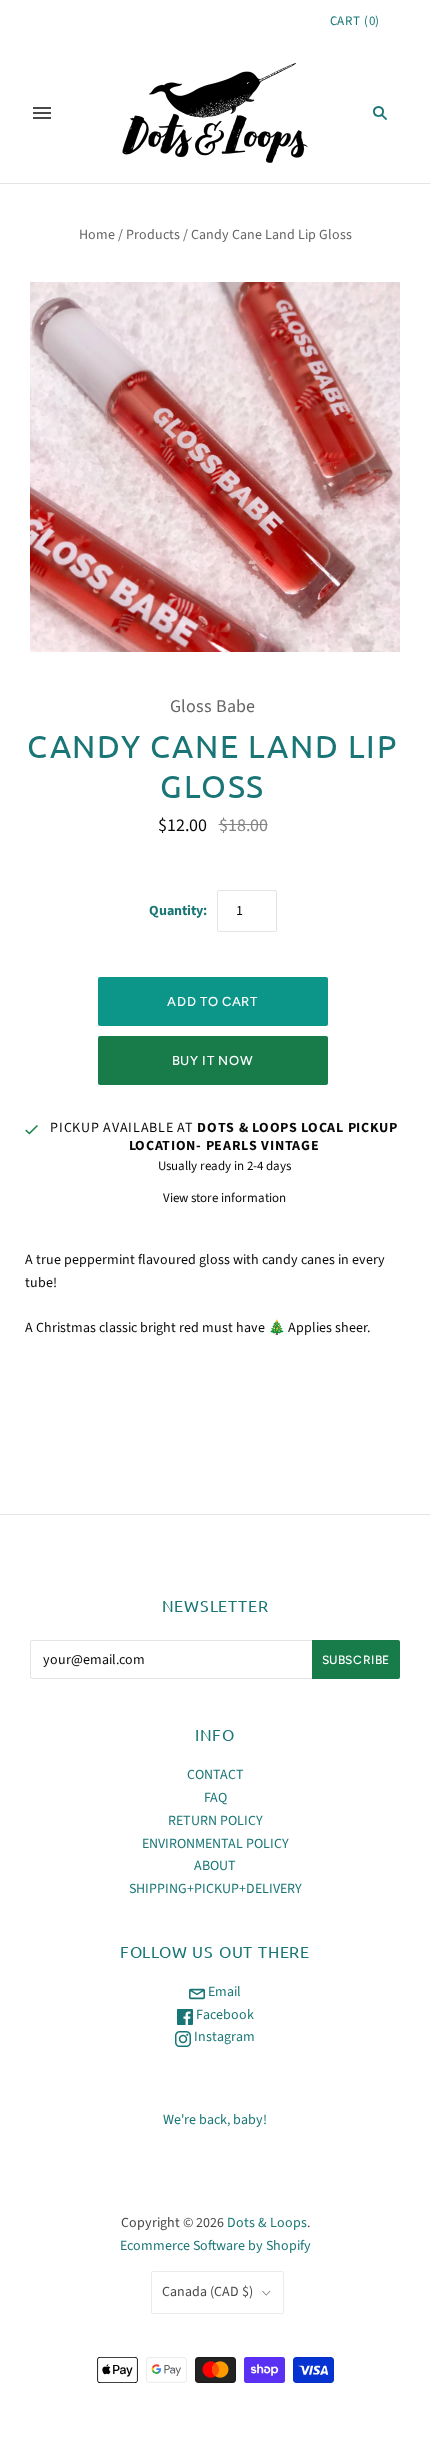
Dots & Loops (267, 2223)
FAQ (215, 1798)
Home (97, 235)
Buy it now (213, 1060)
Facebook (223, 2015)
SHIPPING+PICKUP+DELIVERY (215, 1889)
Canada (207, 2292)
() (355, 21)
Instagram (223, 2037)
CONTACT (215, 1775)
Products (153, 235)
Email (223, 1992)
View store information (224, 1198)
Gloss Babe (212, 706)
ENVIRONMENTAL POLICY (215, 1844)
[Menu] (42, 113)
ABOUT (215, 1866)
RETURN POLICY (215, 1821)
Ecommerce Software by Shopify (215, 2246)
